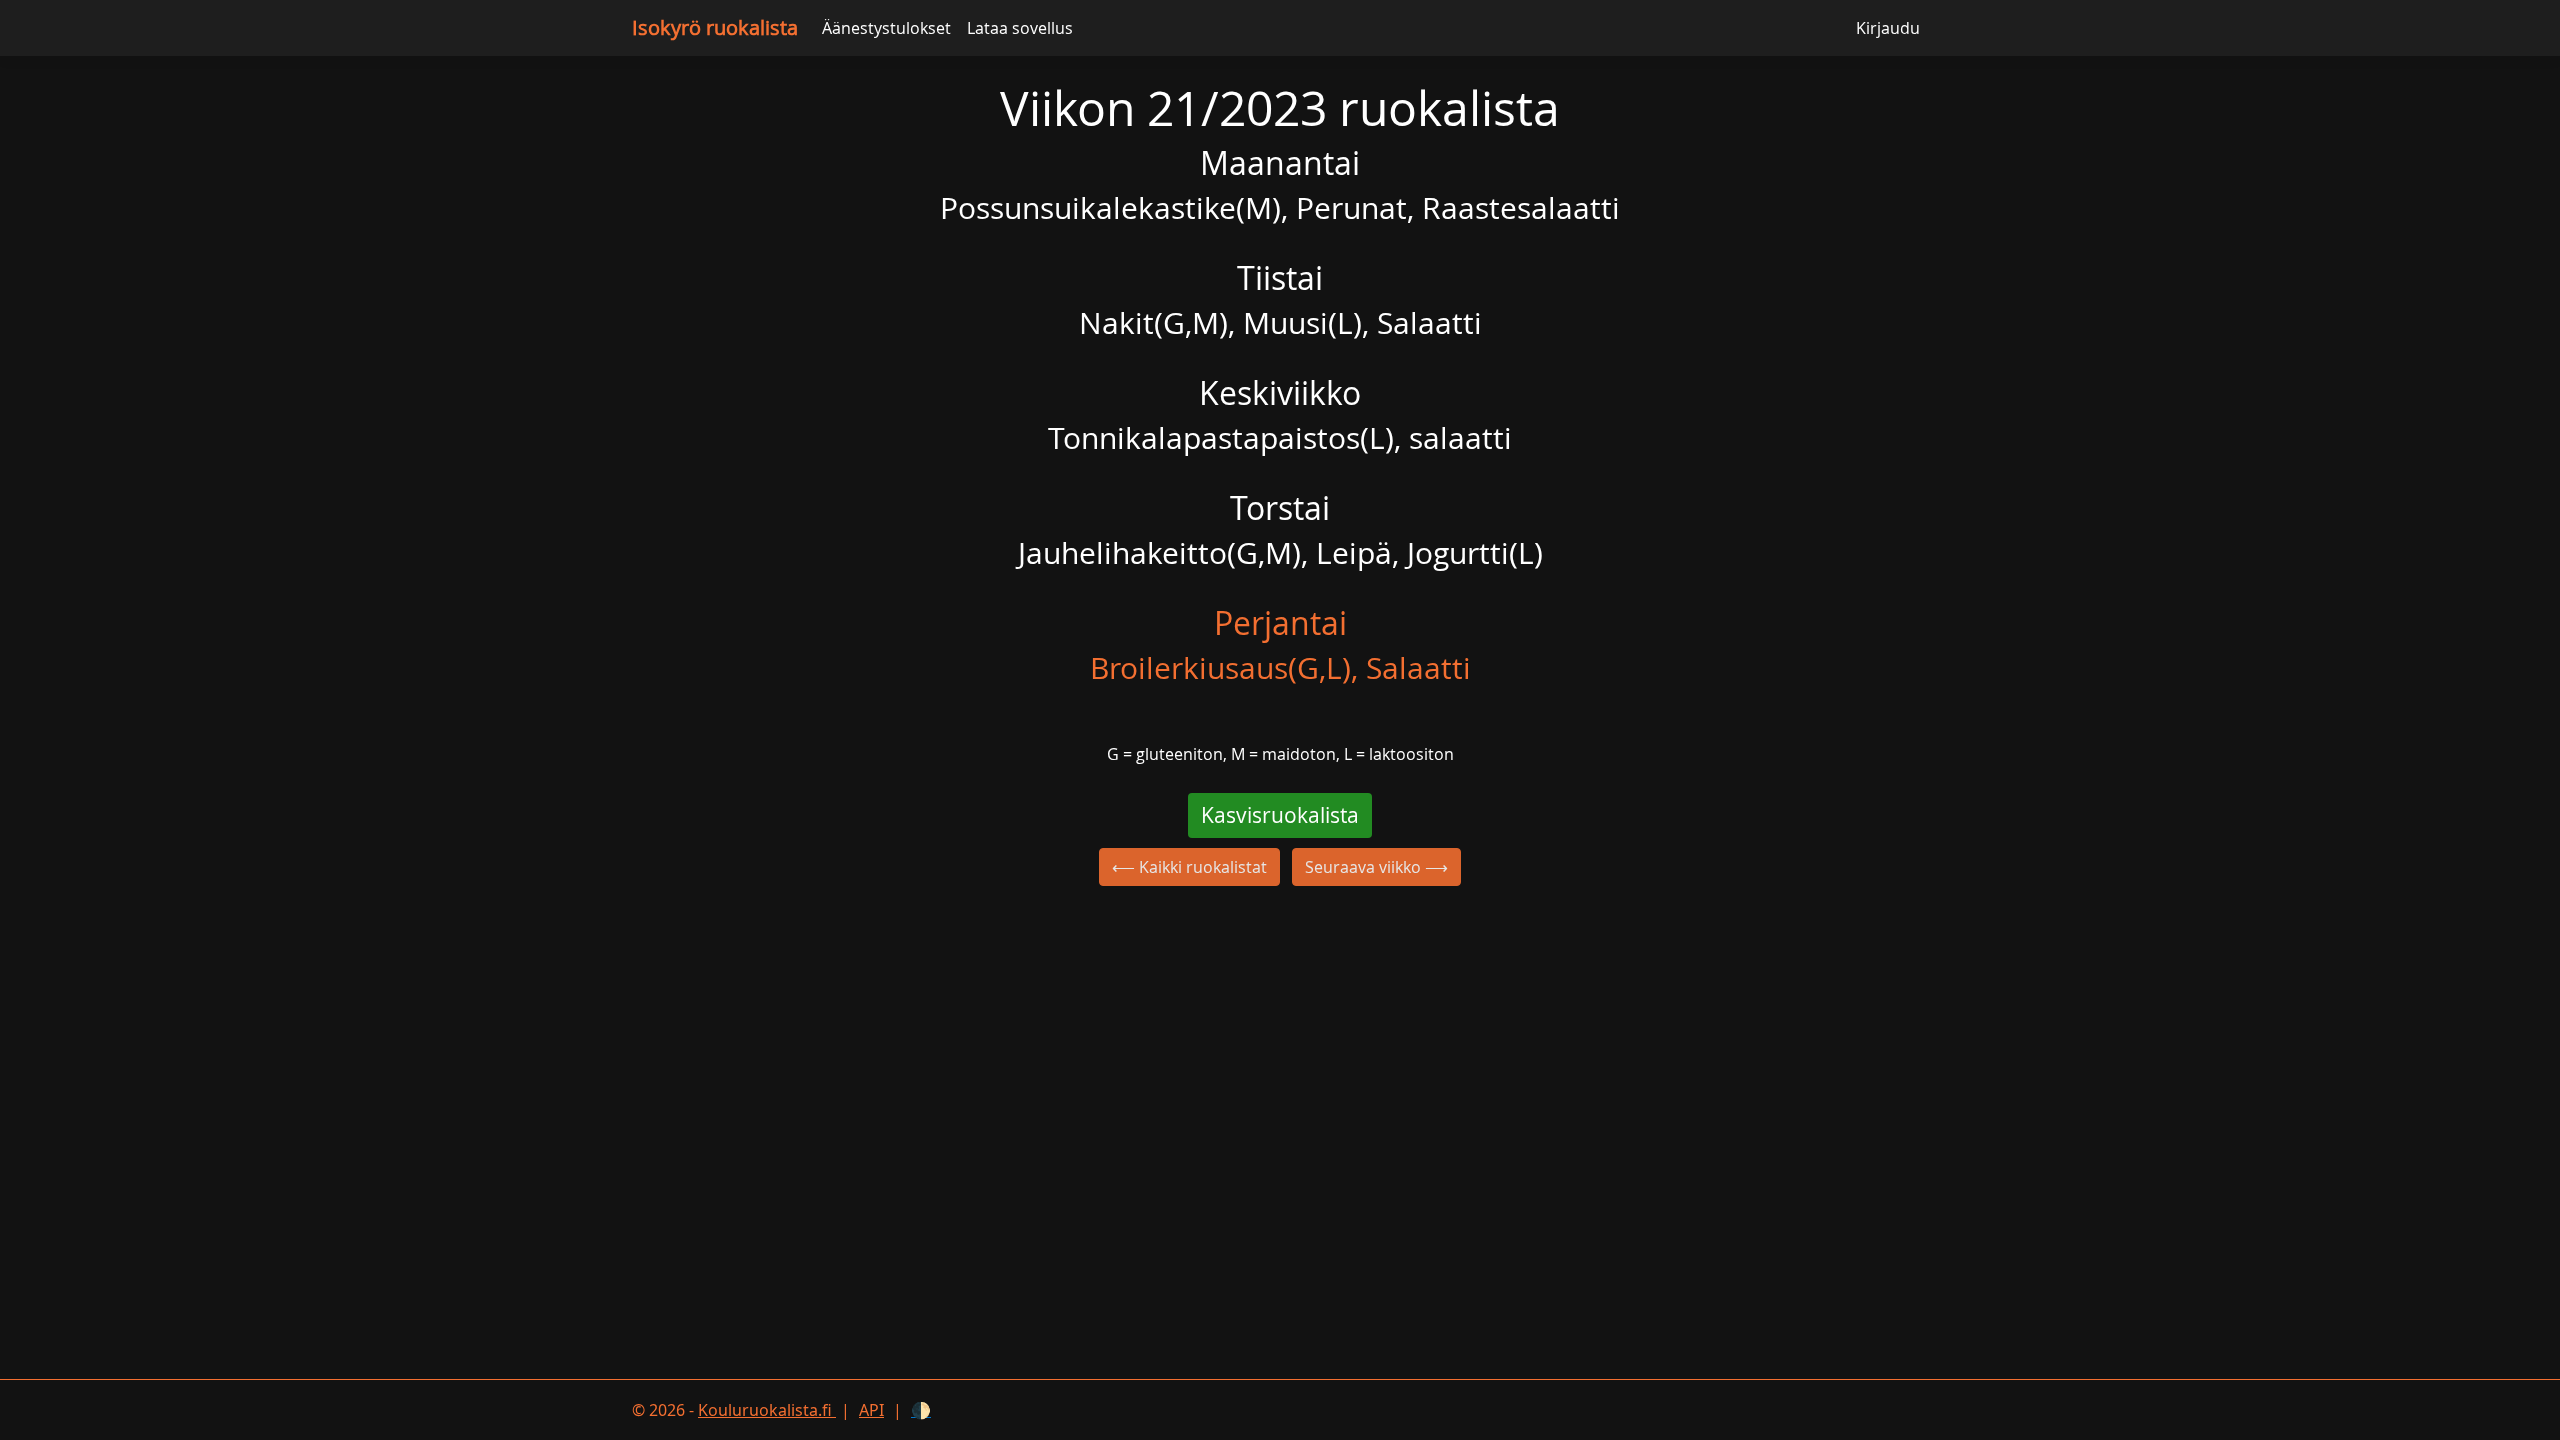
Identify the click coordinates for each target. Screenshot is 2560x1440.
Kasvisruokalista (1280, 815)
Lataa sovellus (1020, 28)
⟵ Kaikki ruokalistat (1189, 867)
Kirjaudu (1888, 28)
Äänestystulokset (886, 28)
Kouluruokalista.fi (767, 1410)
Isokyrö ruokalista (715, 27)
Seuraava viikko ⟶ (1376, 867)
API (871, 1410)
